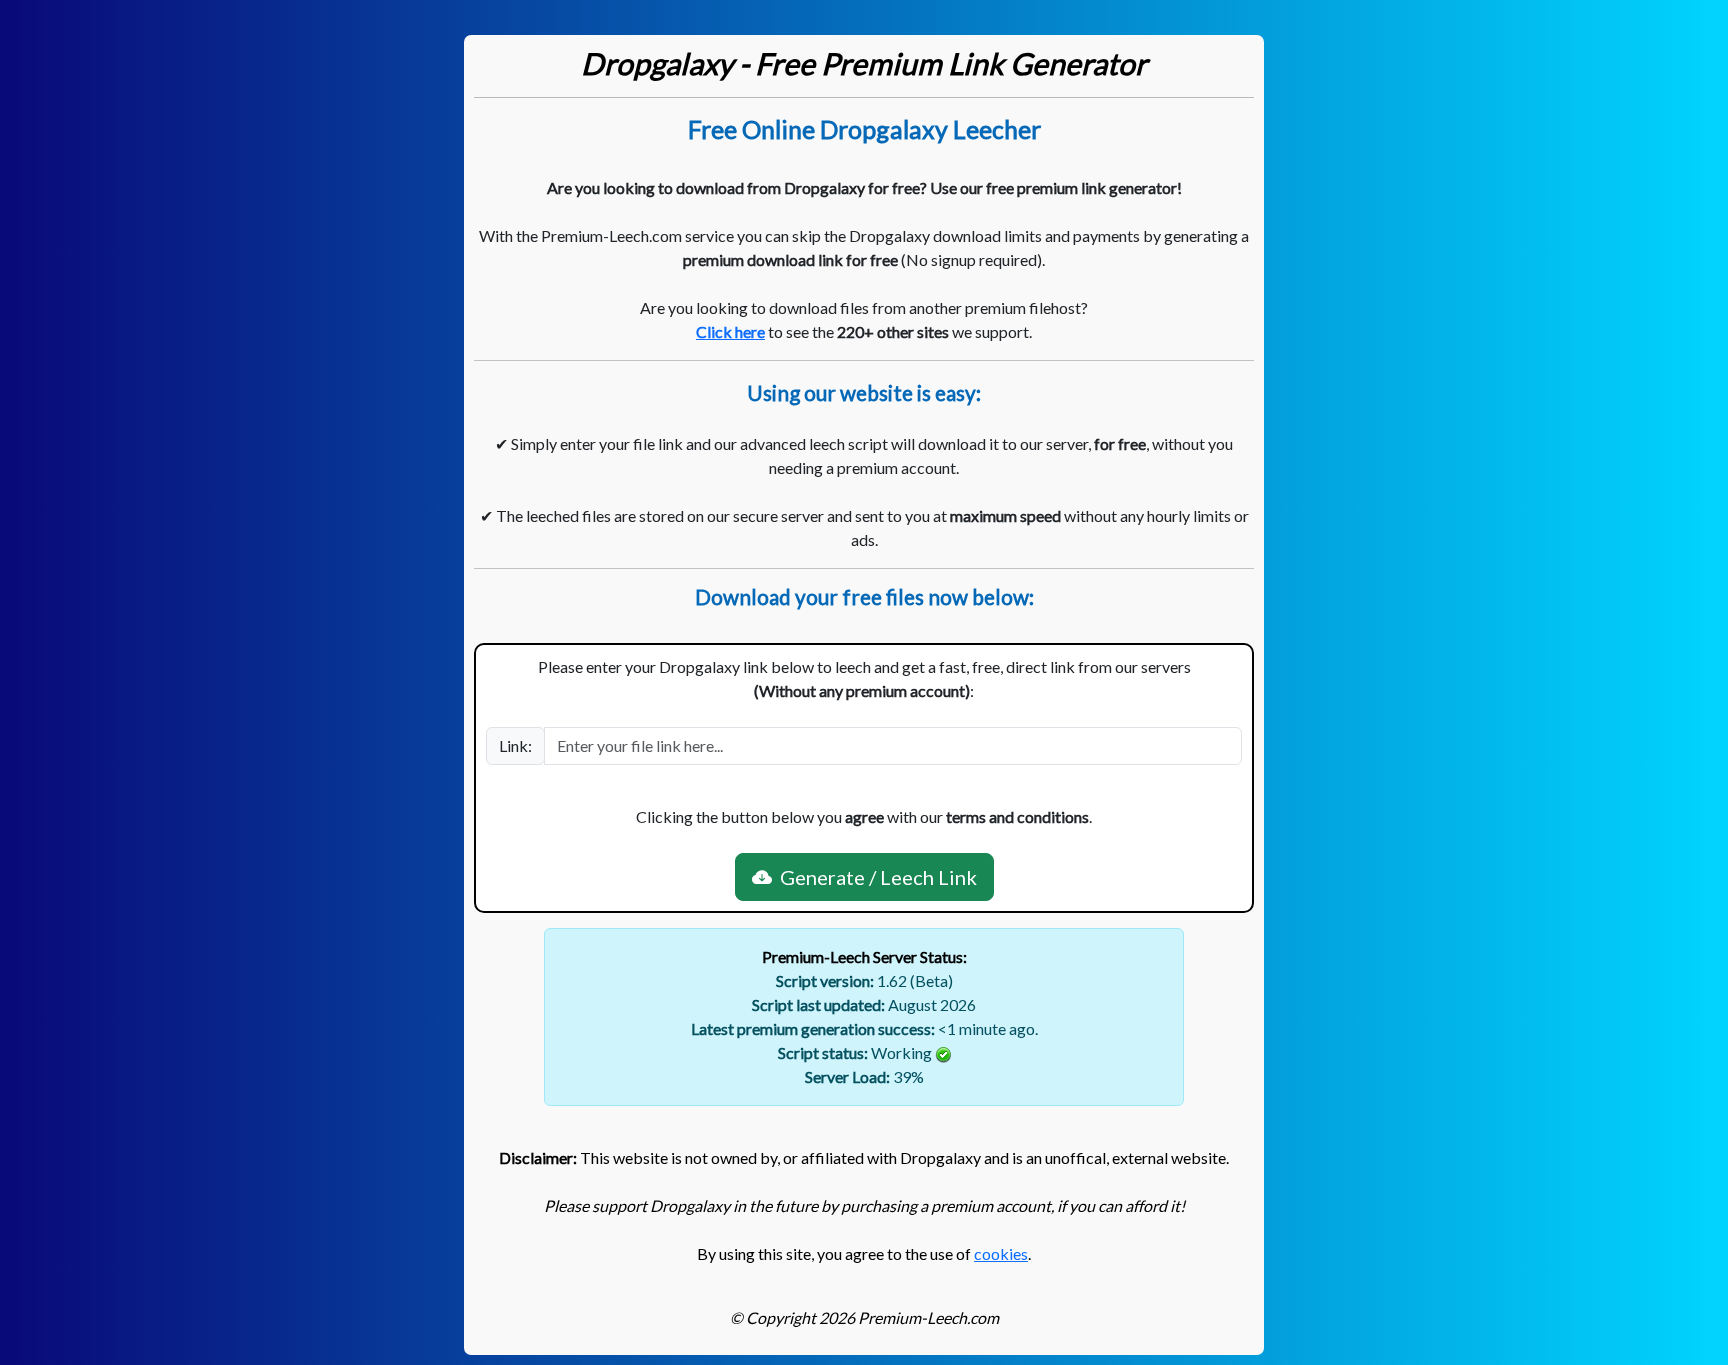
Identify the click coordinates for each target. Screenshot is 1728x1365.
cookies (1001, 1253)
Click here (730, 331)
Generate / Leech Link (874, 877)
